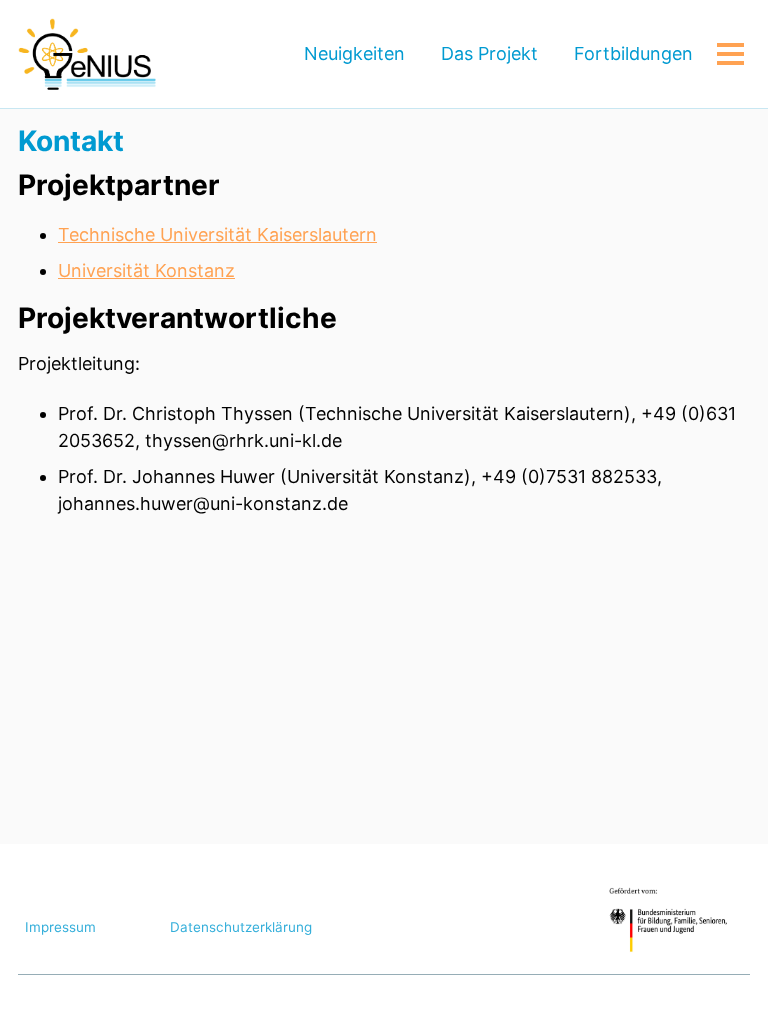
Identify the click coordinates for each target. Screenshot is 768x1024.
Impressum (60, 927)
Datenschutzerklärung (241, 927)
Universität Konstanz (146, 270)
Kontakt (71, 141)
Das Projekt (489, 53)
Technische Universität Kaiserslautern (217, 234)
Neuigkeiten (354, 53)
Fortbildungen (633, 53)
